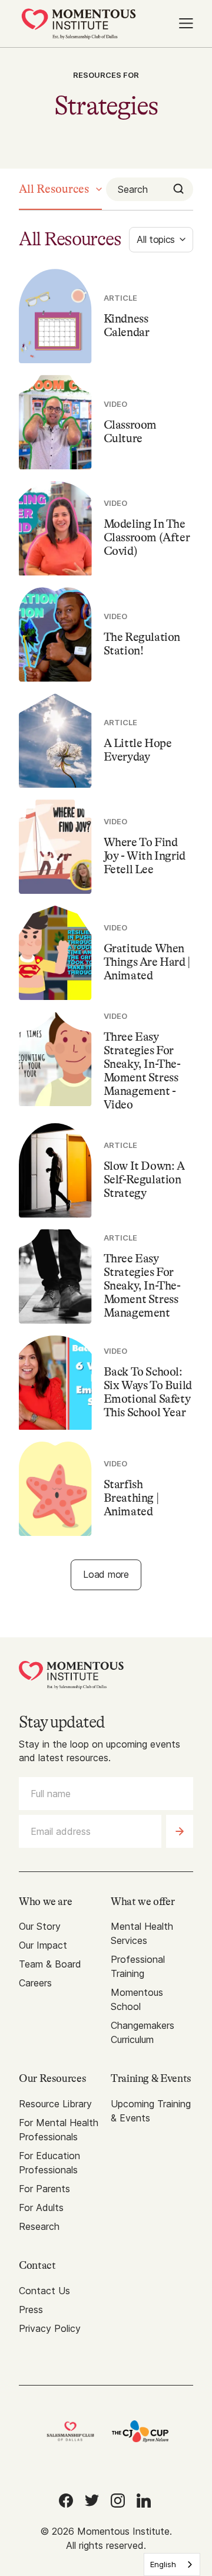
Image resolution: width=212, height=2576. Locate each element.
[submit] (180, 1831)
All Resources (54, 189)
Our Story (40, 1926)
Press (31, 2309)
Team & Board (50, 1964)
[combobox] (172, 2565)
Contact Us (44, 2291)
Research (39, 2226)
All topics (156, 239)
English (163, 2564)
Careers (35, 1983)
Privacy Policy (50, 2328)
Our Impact (43, 1945)
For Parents (44, 2189)
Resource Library (55, 2104)
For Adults (41, 2207)
